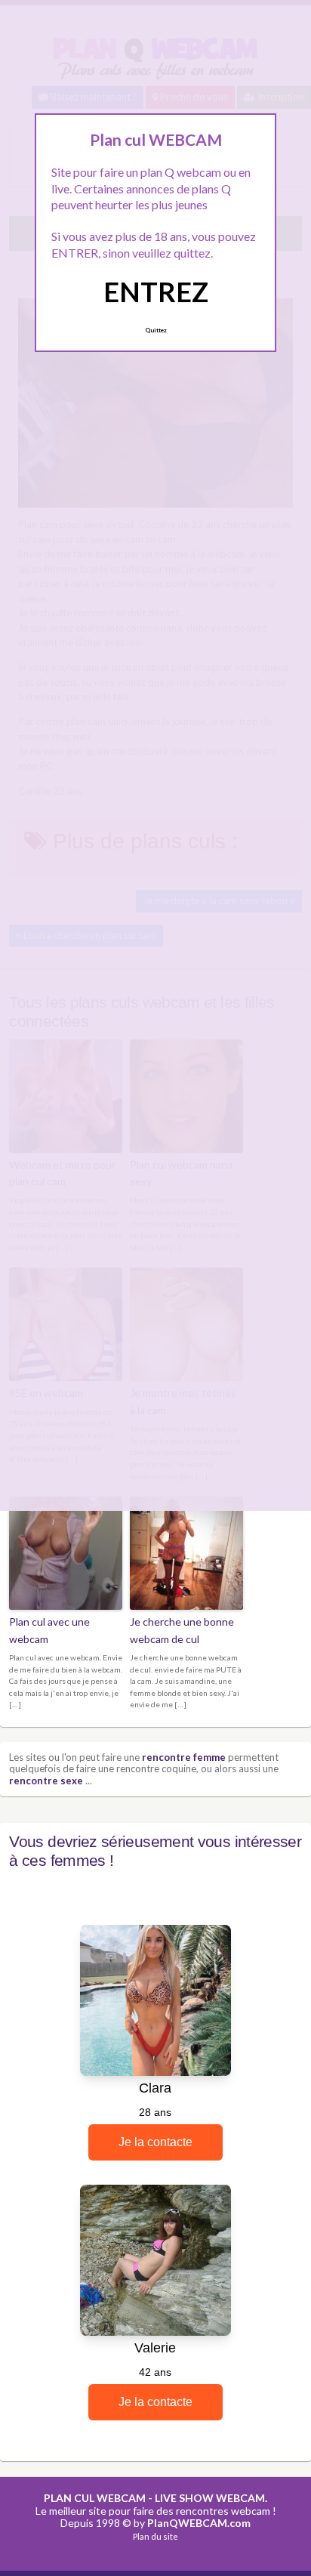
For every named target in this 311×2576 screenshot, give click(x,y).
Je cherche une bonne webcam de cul (182, 1630)
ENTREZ (156, 292)
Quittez (156, 330)
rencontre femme (184, 1757)
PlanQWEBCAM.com (199, 2523)
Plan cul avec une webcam (49, 1630)
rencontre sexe (46, 1781)
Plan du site (155, 2536)
